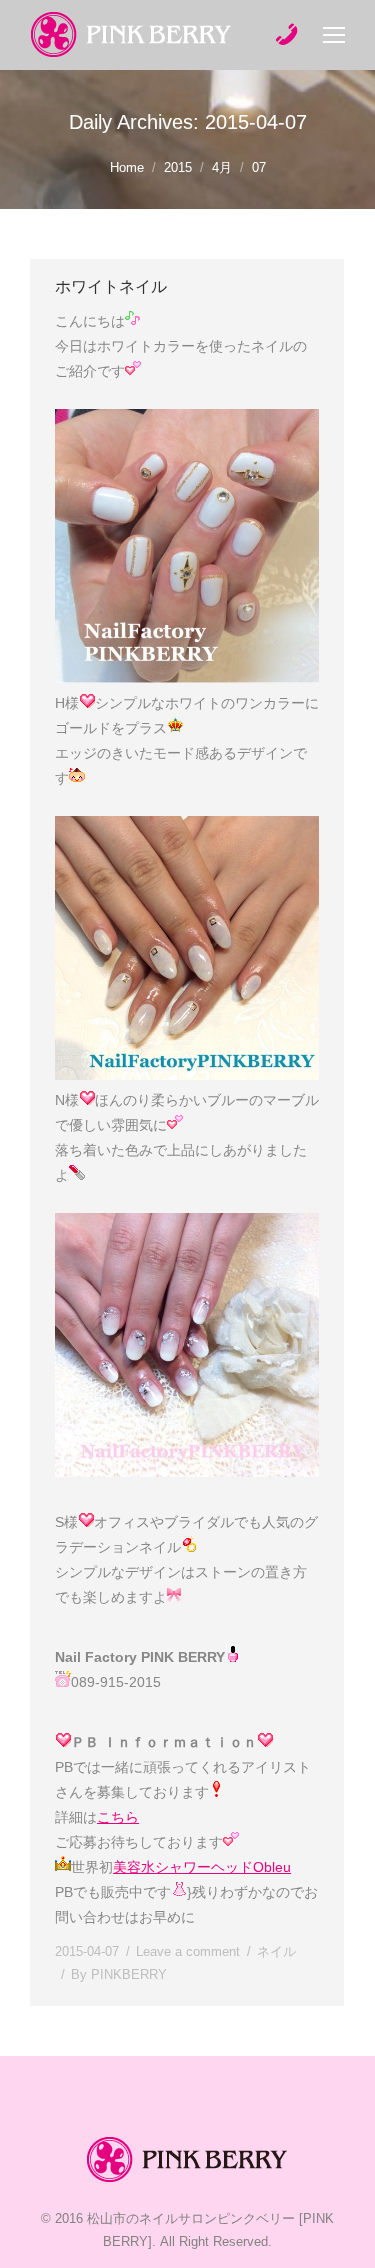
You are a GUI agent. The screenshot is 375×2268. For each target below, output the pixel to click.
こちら (118, 1817)
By (119, 1974)
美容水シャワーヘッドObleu (202, 1867)
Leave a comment (188, 1951)
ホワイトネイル (111, 286)
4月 (222, 167)
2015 (178, 167)
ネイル (276, 1951)
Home (127, 167)
